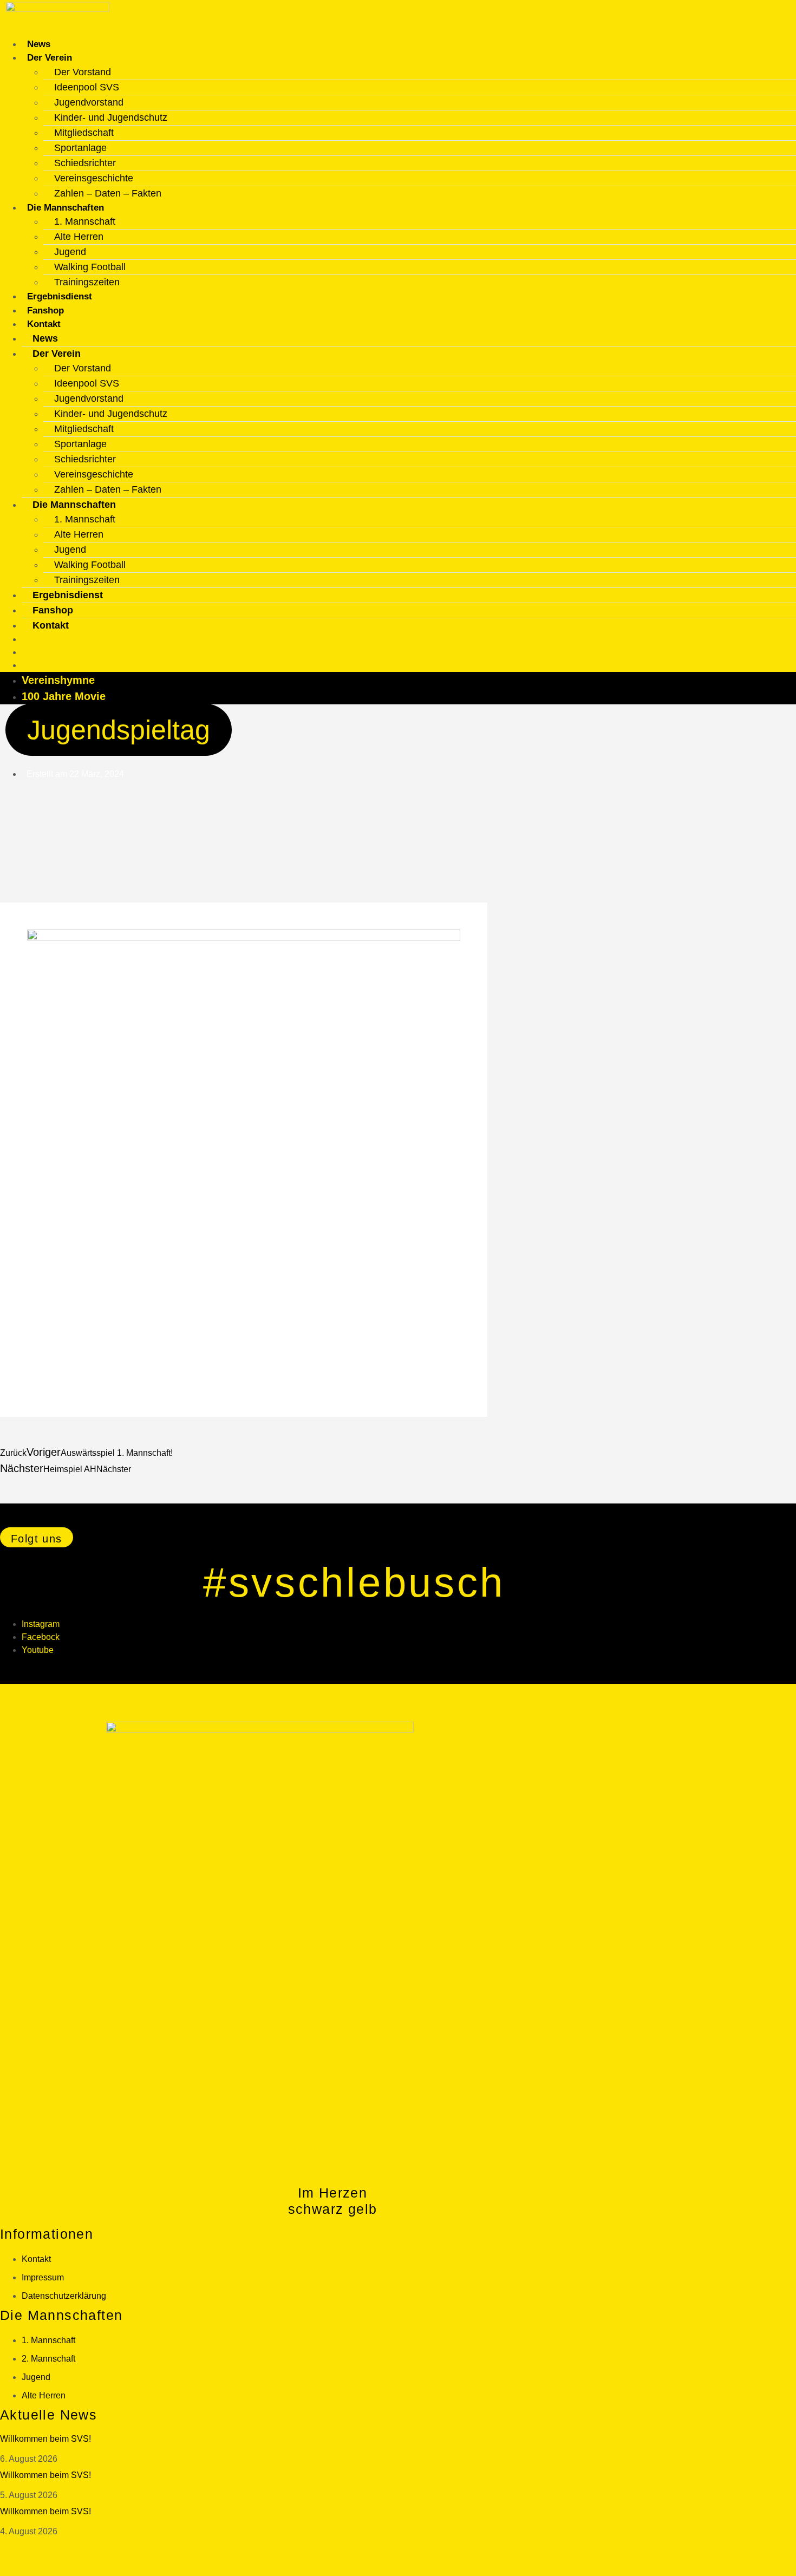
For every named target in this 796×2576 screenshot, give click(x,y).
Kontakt (44, 324)
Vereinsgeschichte (94, 178)
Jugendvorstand (89, 102)
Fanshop (45, 310)
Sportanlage (80, 148)
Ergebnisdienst (60, 296)
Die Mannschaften (66, 208)
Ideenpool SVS (87, 87)
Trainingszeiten (87, 282)
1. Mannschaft (85, 221)
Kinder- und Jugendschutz (111, 117)
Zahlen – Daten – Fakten (108, 193)
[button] (37, 1537)
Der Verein (50, 58)
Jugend (70, 252)
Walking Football (90, 267)
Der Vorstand (83, 72)
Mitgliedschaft (84, 133)
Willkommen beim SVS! (45, 2439)
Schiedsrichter (85, 163)
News (39, 44)
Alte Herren (79, 237)
